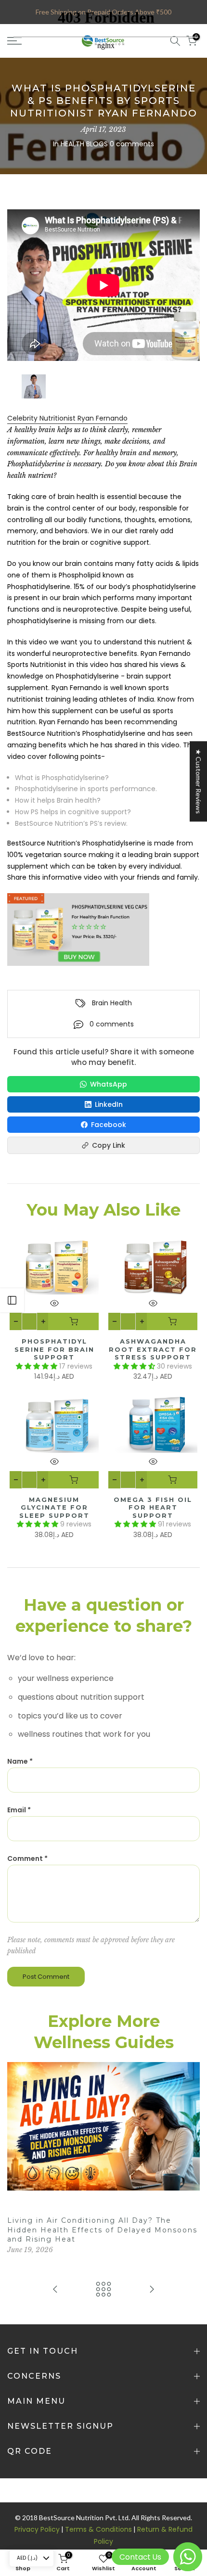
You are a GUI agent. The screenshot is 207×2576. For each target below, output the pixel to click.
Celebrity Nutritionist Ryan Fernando (67, 418)
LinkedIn (109, 1104)
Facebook (109, 1125)
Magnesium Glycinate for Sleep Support (54, 1507)
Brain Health (112, 1003)
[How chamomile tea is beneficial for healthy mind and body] (55, 2290)
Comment (27, 1858)
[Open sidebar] (12, 1300)
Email (19, 1810)
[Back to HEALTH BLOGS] (103, 2290)
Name (20, 1761)
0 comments (112, 1024)
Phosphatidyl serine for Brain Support (54, 1349)
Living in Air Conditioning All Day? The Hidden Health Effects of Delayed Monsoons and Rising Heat (102, 2230)
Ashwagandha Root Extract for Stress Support (153, 1349)
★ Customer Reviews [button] (199, 781)
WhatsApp (109, 1084)
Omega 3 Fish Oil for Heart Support (153, 1507)
